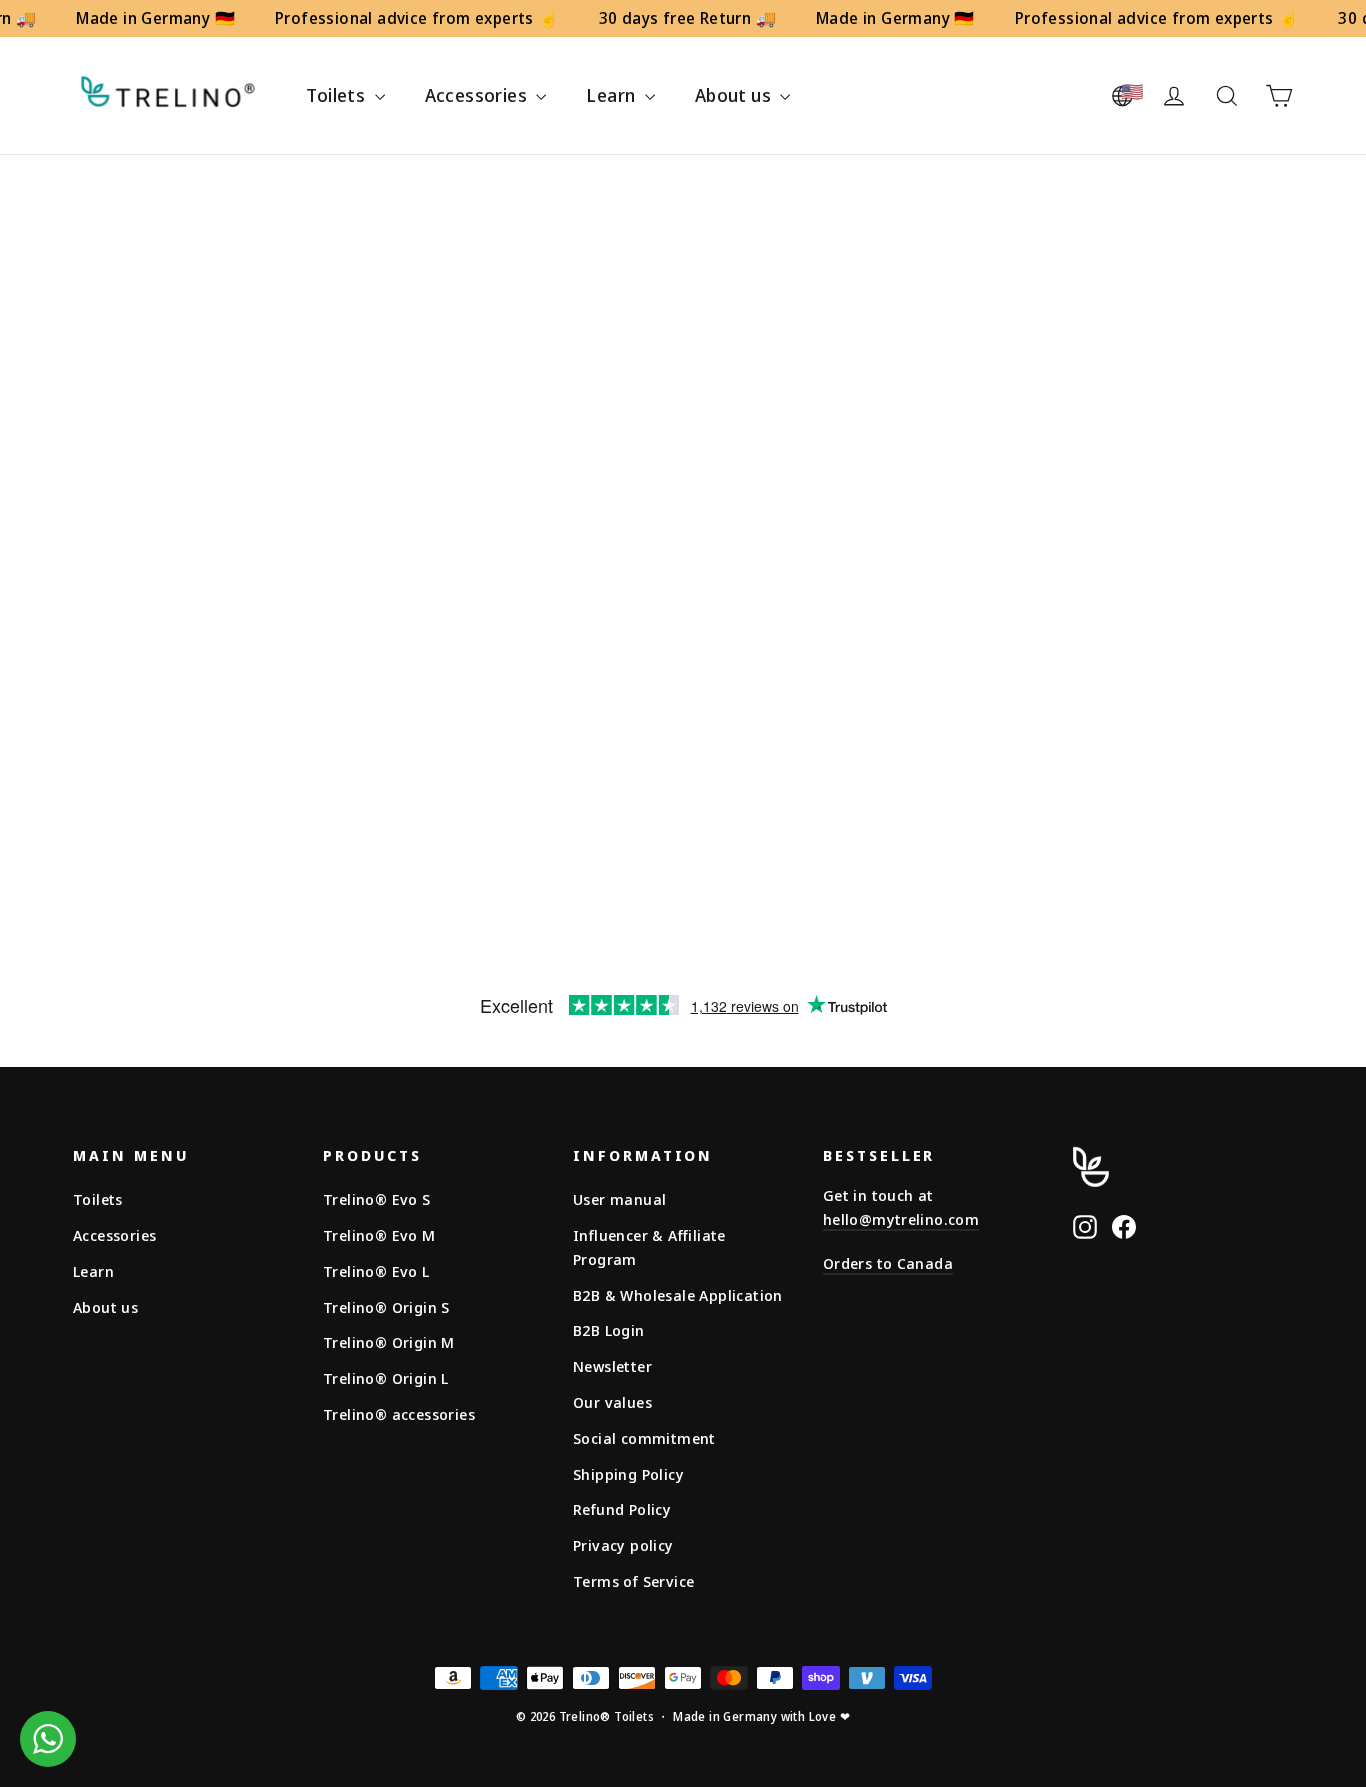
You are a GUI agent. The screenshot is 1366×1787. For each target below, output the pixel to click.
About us (735, 95)
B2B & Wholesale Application (678, 1295)
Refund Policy (622, 1509)
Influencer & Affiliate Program (649, 1247)
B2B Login (609, 1330)
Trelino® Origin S (386, 1307)
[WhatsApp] (48, 1739)
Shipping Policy (628, 1474)
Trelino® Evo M (379, 1235)
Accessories (478, 95)
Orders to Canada (888, 1263)
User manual (619, 1199)
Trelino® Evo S (377, 1199)
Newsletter (612, 1366)
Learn (612, 95)
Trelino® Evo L (376, 1271)
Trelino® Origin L (386, 1378)
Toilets (337, 95)
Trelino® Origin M (389, 1342)
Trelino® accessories (399, 1414)
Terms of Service (633, 1581)
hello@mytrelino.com (901, 1219)
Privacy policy (623, 1545)
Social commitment (644, 1438)
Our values (612, 1402)
